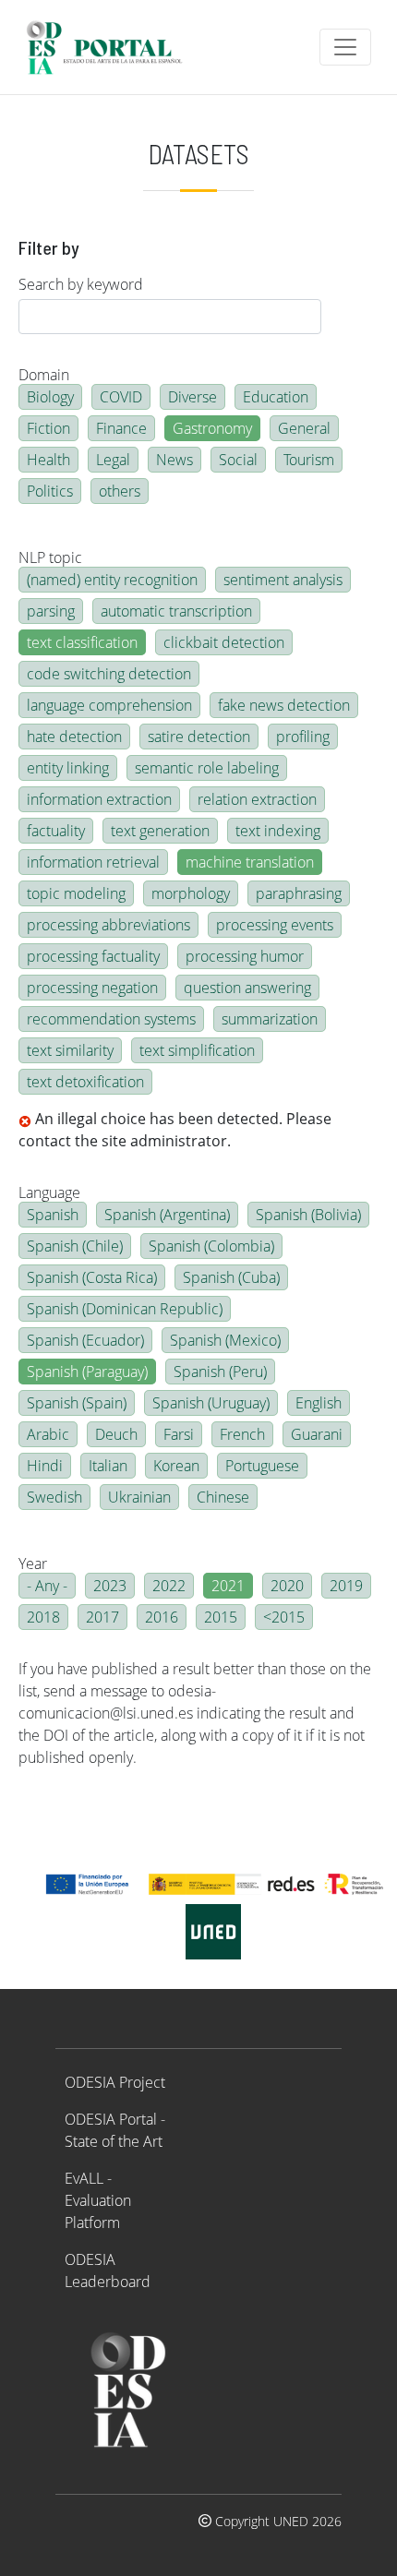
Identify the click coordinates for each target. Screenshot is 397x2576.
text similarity (70, 1050)
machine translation (250, 862)
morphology (191, 893)
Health (48, 460)
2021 (228, 1586)
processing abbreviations (108, 925)
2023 (110, 1586)
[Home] (112, 47)
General (304, 428)
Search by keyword (81, 284)
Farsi (179, 1434)
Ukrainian (139, 1497)
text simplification (197, 1050)
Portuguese (262, 1466)
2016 (162, 1617)
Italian (108, 1466)
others (120, 491)
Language (49, 1192)
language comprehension (109, 705)
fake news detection (284, 705)
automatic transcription (176, 611)
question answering (247, 988)
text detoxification (85, 1082)
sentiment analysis (283, 580)
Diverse (192, 397)
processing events (275, 925)
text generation (160, 831)
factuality (56, 831)
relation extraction (257, 799)
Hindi (45, 1466)
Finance (121, 428)
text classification (82, 642)
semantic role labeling (207, 768)
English (319, 1403)
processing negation (92, 988)
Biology (50, 397)
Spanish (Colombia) (211, 1246)
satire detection (199, 737)
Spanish (53, 1215)
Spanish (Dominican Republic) (125, 1309)
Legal (113, 460)
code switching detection (109, 674)
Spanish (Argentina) (167, 1215)
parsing (51, 611)
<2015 (284, 1617)
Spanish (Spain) (77, 1403)
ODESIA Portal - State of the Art (115, 2130)
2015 (221, 1617)
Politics (50, 491)
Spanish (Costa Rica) (92, 1277)
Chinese (223, 1497)
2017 (102, 1617)
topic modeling (76, 893)
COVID (121, 397)
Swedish (54, 1497)
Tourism (309, 460)
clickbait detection (224, 642)
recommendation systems (111, 1019)
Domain (44, 375)
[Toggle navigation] (345, 47)
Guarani (317, 1434)
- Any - (47, 1586)
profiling (303, 737)
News (174, 460)
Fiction (48, 428)
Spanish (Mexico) (225, 1340)
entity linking (68, 768)
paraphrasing (299, 893)
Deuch (116, 1434)
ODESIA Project (115, 2082)
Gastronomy (212, 428)
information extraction (99, 799)
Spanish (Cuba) (231, 1277)
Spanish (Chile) (75, 1246)
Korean (176, 1466)
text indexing (278, 831)
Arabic (48, 1434)
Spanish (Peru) (220, 1372)
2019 (346, 1586)
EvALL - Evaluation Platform (98, 2200)
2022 (169, 1586)
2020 (287, 1586)
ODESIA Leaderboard (108, 2270)
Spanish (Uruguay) (211, 1403)
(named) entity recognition (112, 580)
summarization (270, 1019)
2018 (43, 1617)
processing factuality (93, 956)
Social (238, 460)
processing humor (245, 956)
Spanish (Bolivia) (308, 1215)
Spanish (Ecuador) (85, 1340)
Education (276, 397)
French (242, 1434)
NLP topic (50, 557)
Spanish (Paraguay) (87, 1372)
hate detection (74, 737)
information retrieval (93, 862)
